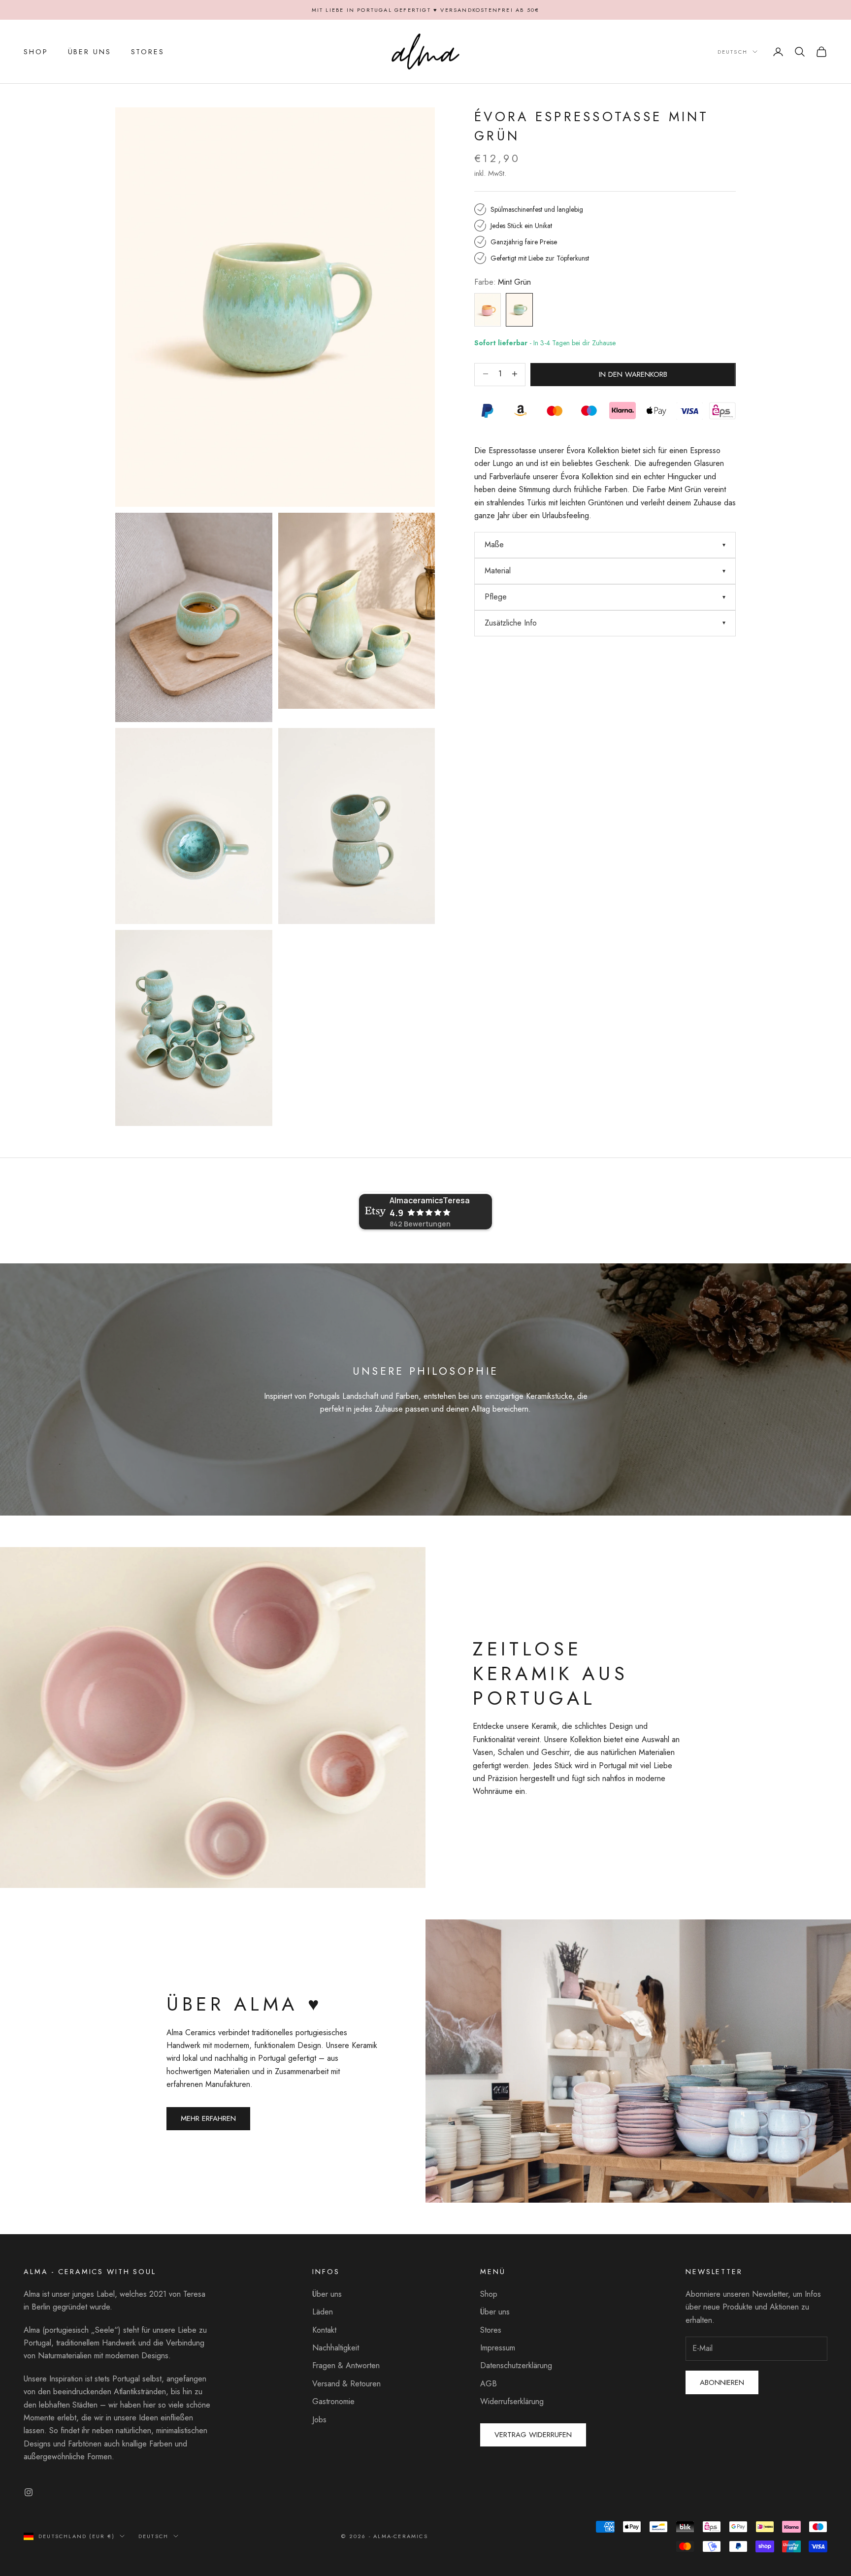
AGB (489, 2384)
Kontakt (324, 2330)
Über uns (327, 2294)
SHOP (36, 52)
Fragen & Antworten (346, 2365)
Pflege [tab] (496, 597)
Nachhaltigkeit (336, 2348)
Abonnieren (722, 2382)
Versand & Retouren (346, 2384)
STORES (148, 52)
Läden (323, 2312)
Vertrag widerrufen (533, 2435)
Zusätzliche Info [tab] (511, 623)
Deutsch (733, 52)
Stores (491, 2330)
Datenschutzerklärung (516, 2365)
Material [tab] (498, 571)
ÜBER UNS (90, 52)
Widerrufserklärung (512, 2401)
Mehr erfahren (208, 2118)
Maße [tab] (494, 545)
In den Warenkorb (633, 374)
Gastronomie (333, 2401)
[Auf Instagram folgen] (29, 2492)
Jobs (319, 2420)
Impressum (498, 2348)
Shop (489, 2294)
